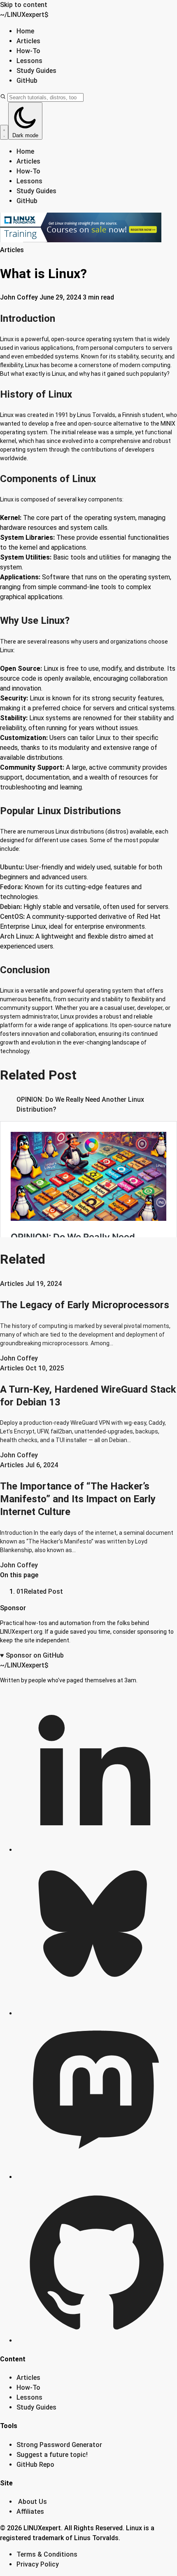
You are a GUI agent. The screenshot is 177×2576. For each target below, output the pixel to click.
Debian (10, 907)
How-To (28, 51)
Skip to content (24, 5)
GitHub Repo (35, 2465)
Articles (28, 41)
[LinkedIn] (97, 1850)
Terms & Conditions (47, 2554)
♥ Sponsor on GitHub (32, 1655)
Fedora (10, 887)
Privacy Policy (38, 2564)
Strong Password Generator (59, 2445)
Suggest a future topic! (52, 2455)
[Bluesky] (97, 2013)
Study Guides (36, 71)
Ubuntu (11, 867)
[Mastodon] (97, 2177)
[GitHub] (97, 2341)
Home (25, 31)
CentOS (12, 917)
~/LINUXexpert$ (24, 15)
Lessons (29, 61)
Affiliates (30, 2512)
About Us (33, 2502)
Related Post (40, 1591)
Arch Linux (16, 936)
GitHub (27, 81)
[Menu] (4, 132)
